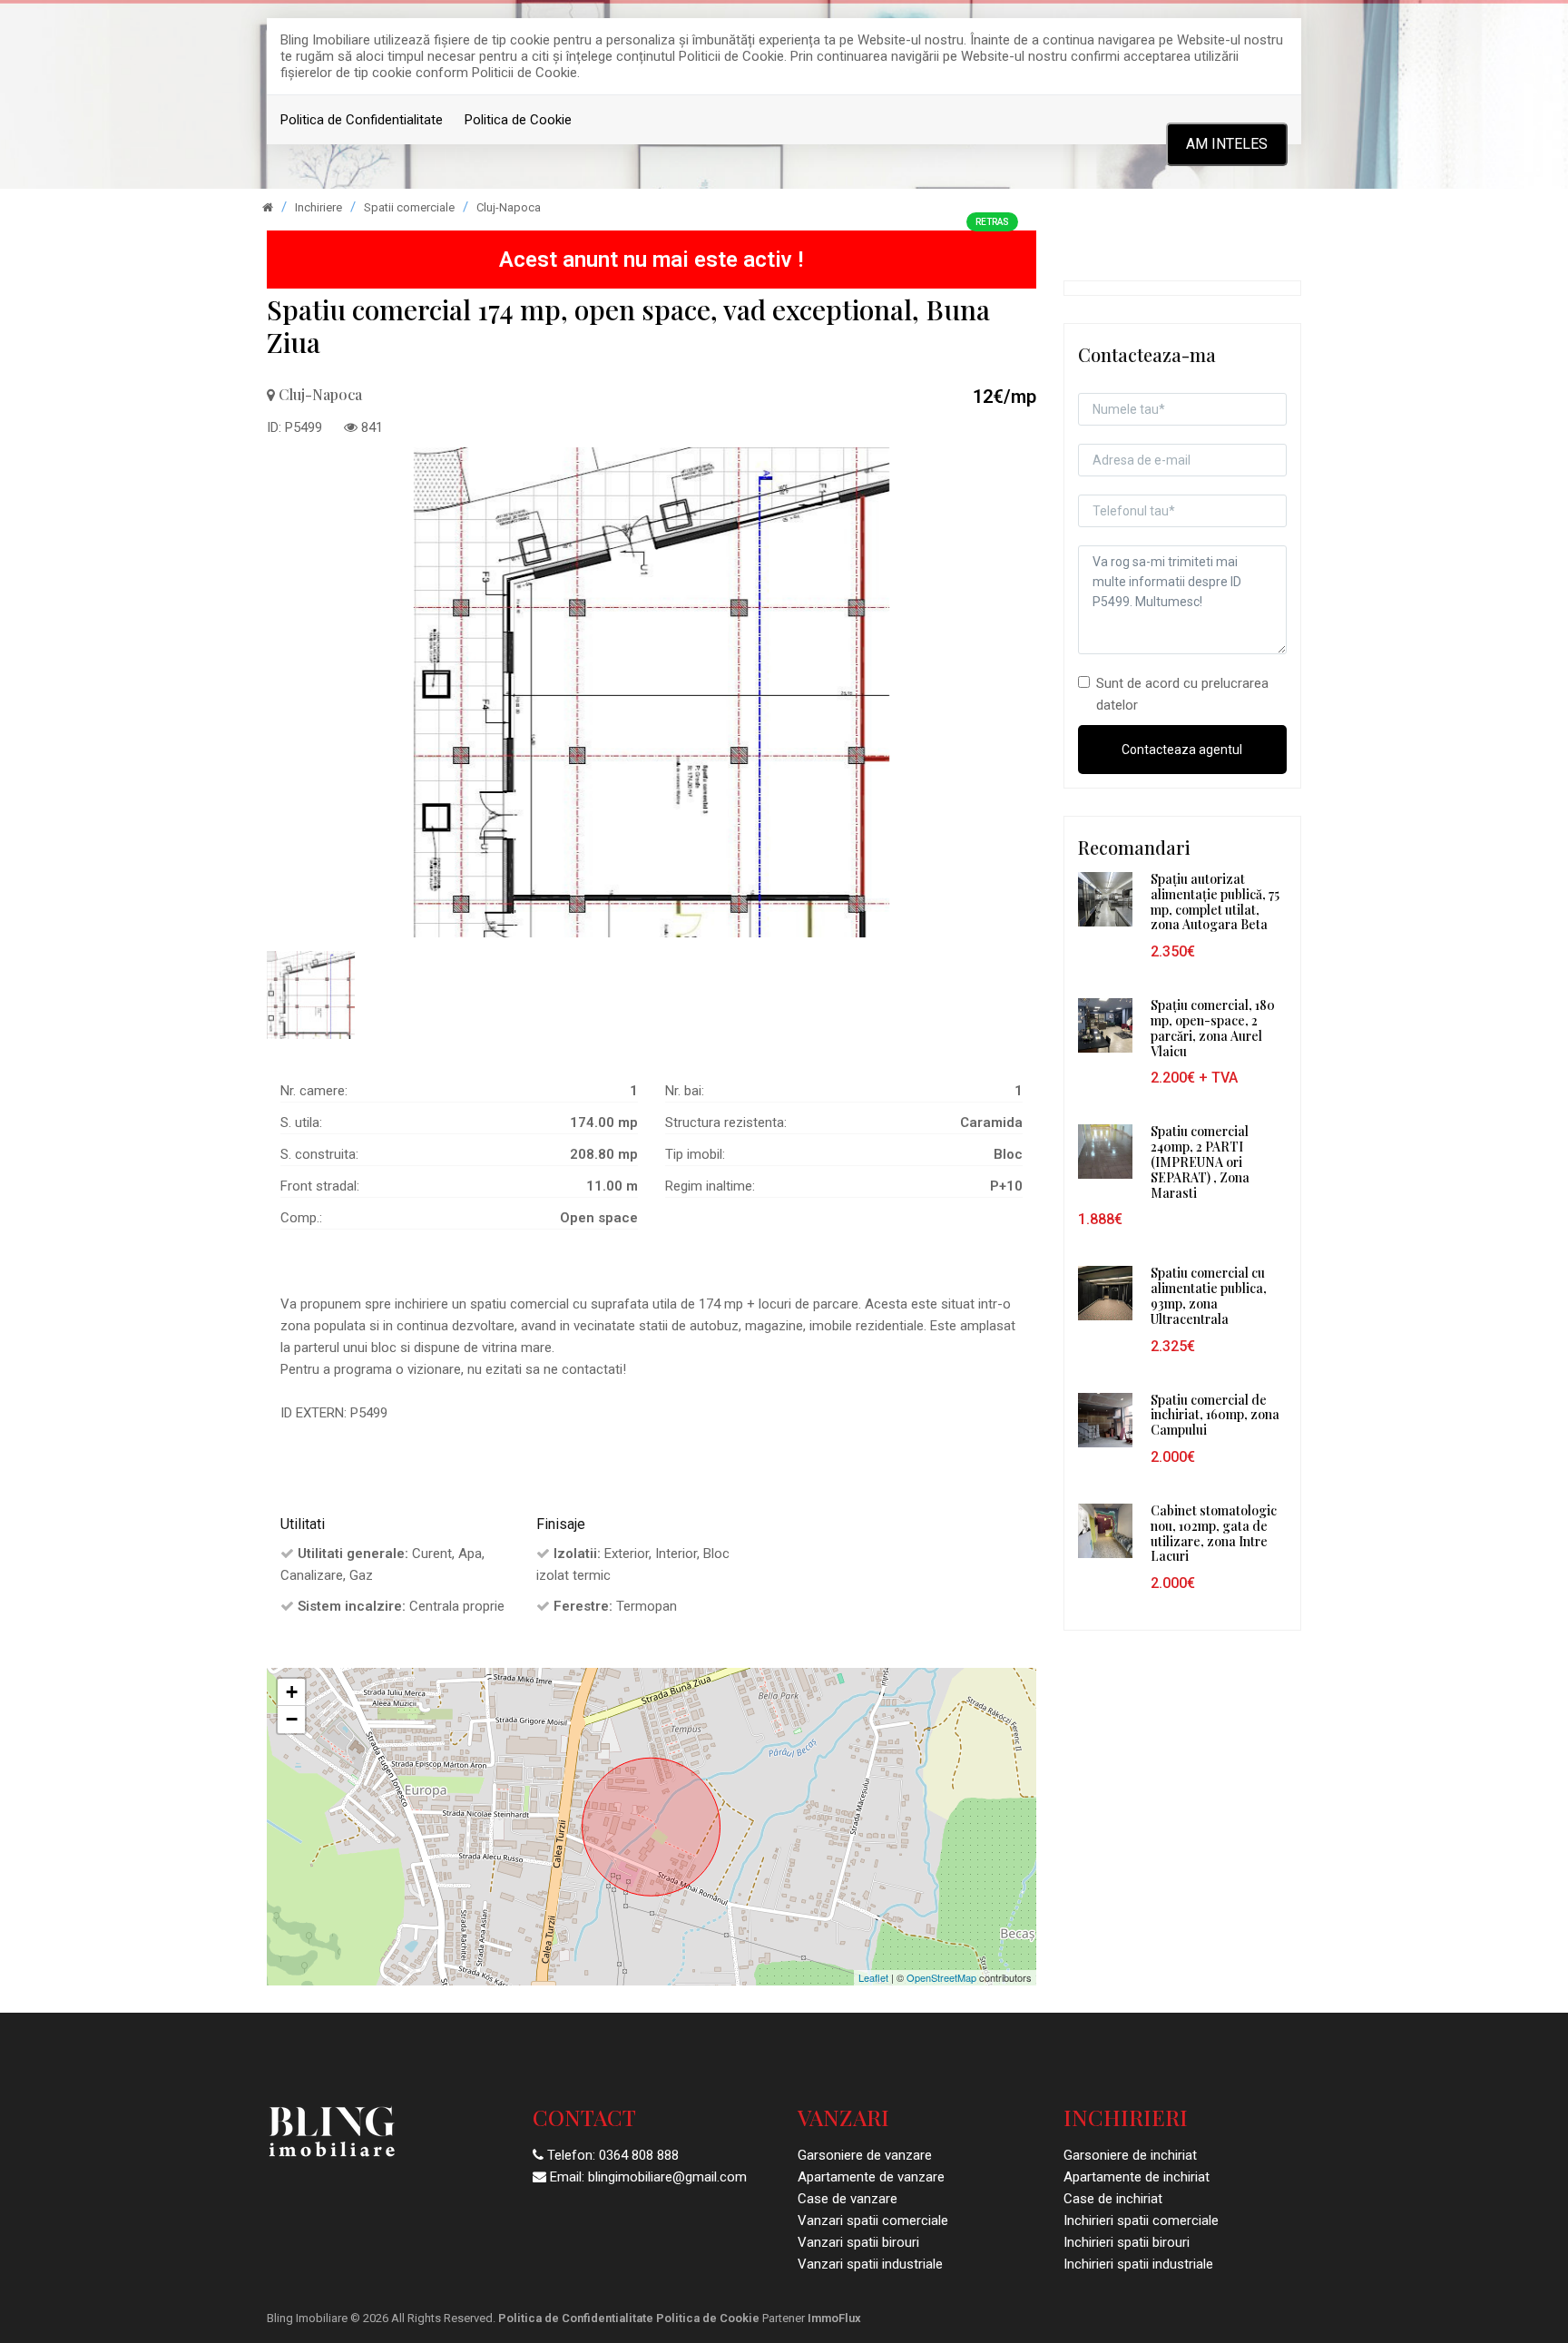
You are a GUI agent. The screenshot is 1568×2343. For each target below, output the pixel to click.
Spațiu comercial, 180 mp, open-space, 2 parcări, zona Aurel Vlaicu (1213, 1028)
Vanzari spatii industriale (870, 2264)
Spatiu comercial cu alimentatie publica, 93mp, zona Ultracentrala (1209, 1295)
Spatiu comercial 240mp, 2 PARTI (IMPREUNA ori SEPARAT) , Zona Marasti (1200, 1162)
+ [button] (292, 1692)
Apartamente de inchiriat (1137, 2177)
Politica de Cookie (518, 120)
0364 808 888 (639, 2155)
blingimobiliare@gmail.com (667, 2177)
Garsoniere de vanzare (865, 2155)
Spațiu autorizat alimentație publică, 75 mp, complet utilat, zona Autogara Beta (1215, 902)
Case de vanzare (848, 2199)
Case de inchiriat (1113, 2199)
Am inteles (1227, 144)
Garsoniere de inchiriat (1130, 2155)
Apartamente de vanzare (871, 2177)
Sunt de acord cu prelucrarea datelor (1182, 694)
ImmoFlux (834, 2318)
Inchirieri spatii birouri (1127, 2242)
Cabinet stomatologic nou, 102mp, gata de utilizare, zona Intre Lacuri (1214, 1533)
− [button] (292, 1719)
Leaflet (873, 1977)
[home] (268, 207)
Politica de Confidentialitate (362, 120)
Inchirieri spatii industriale (1138, 2264)
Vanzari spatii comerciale (873, 2220)
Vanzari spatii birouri (858, 2242)
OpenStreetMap (941, 1977)
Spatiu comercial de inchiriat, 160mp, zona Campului (1215, 1415)
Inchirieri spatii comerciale (1141, 2220)
